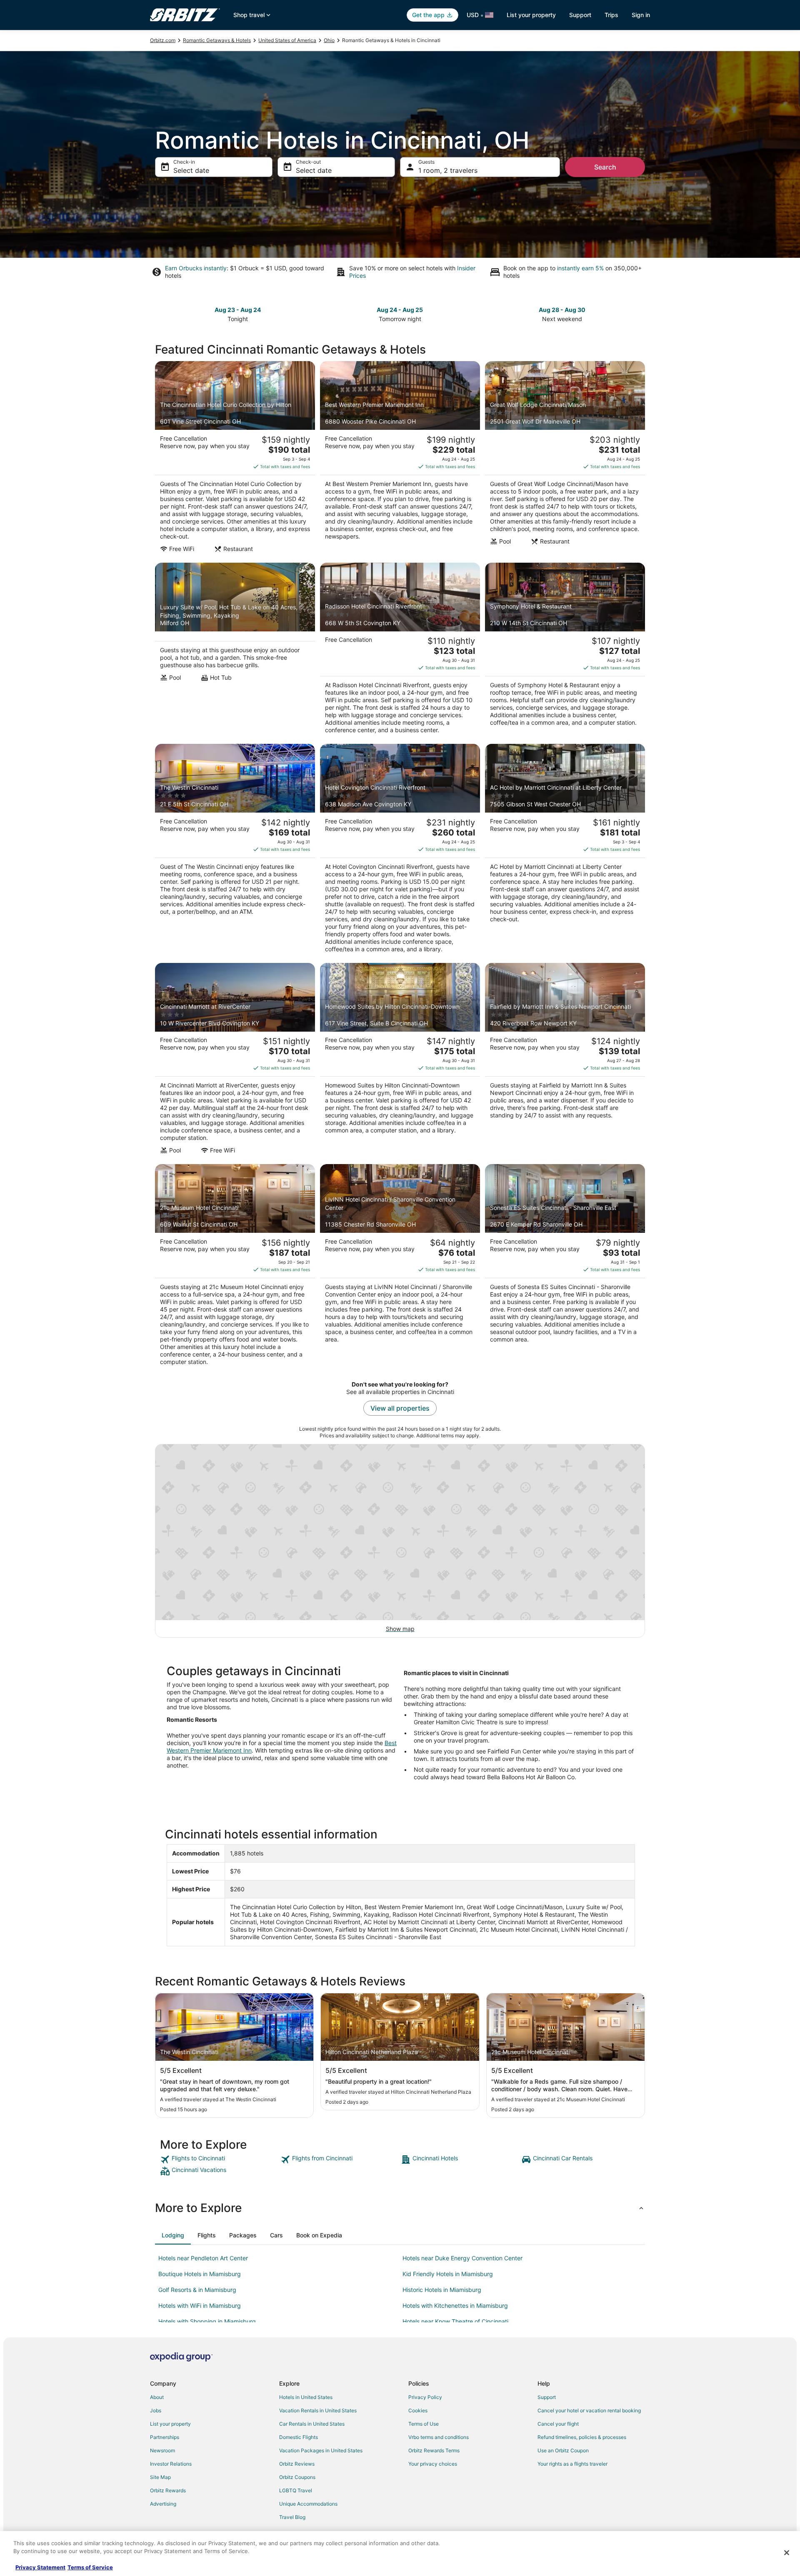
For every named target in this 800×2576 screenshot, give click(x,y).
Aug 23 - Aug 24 (238, 310)
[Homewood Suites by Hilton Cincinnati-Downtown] (400, 1061)
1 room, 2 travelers (448, 170)
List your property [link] (170, 2424)
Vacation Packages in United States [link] (321, 2450)
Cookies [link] (418, 2410)
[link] (219, 2160)
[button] (400, 2208)
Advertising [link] (163, 2504)
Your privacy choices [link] (433, 2464)
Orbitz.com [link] (163, 40)
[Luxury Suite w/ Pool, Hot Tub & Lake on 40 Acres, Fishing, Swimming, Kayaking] (235, 651)
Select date (191, 170)
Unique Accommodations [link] (308, 2504)
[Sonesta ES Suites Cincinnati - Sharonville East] (565, 1267)
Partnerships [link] (165, 2437)
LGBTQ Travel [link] (296, 2490)
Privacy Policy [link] (425, 2397)
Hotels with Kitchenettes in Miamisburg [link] (455, 2305)
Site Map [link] (160, 2477)
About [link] (157, 2397)
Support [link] (547, 2397)
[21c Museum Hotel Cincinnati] (235, 1267)
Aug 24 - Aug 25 (400, 310)
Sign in (641, 15)
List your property (531, 15)
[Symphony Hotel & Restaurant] (565, 651)
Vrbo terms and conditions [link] (439, 2437)
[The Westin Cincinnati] (235, 851)
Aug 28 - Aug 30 (562, 310)
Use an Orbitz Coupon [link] (563, 2450)
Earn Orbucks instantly (196, 268)
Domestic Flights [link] (299, 2437)
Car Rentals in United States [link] (312, 2424)
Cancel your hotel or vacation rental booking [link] (589, 2410)
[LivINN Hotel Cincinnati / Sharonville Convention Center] (400, 1267)
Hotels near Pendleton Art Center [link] (203, 2258)
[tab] (173, 2235)
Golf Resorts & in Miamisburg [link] (197, 2290)
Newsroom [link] (162, 2450)
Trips (611, 15)
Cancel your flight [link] (558, 2424)
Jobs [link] (156, 2410)
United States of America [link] (287, 40)
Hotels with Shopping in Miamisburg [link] (207, 2321)
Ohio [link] (329, 40)
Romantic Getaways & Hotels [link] (217, 40)
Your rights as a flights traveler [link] (572, 2464)
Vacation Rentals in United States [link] (318, 2410)
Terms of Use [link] (424, 2424)
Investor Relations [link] (171, 2464)
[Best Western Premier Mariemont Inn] (400, 459)
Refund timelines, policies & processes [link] (582, 2437)
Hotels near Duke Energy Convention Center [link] (462, 2258)
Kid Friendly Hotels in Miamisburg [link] (448, 2274)
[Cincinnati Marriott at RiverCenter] (235, 1061)
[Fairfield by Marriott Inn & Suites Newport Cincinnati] (565, 1061)
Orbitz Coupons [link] (297, 2477)
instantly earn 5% (580, 268)
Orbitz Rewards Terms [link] (434, 2450)
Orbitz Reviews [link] (297, 2464)
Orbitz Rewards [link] (168, 2490)
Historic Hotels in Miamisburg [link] (442, 2290)
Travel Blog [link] (292, 2517)
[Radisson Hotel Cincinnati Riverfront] (400, 651)
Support (580, 15)
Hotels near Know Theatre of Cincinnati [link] (455, 2321)
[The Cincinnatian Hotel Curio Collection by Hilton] (235, 459)
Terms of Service (90, 2567)
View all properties (400, 1408)
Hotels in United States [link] (306, 2397)
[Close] (787, 2553)
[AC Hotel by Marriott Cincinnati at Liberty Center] (565, 851)
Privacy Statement (40, 2567)
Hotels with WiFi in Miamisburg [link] (200, 2305)
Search (605, 167)
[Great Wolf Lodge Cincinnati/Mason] (565, 459)
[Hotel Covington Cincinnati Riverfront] (400, 851)
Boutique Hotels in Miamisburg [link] (200, 2274)
